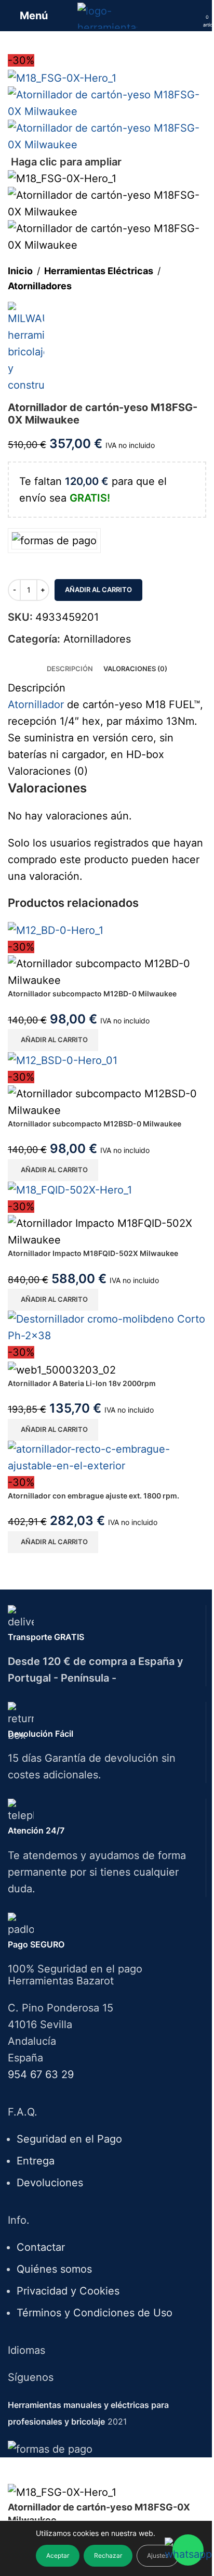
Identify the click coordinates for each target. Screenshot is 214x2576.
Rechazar (108, 2555)
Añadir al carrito (98, 589)
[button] (53, 1040)
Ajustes (158, 2555)
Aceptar (58, 2555)
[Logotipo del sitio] (107, 15)
